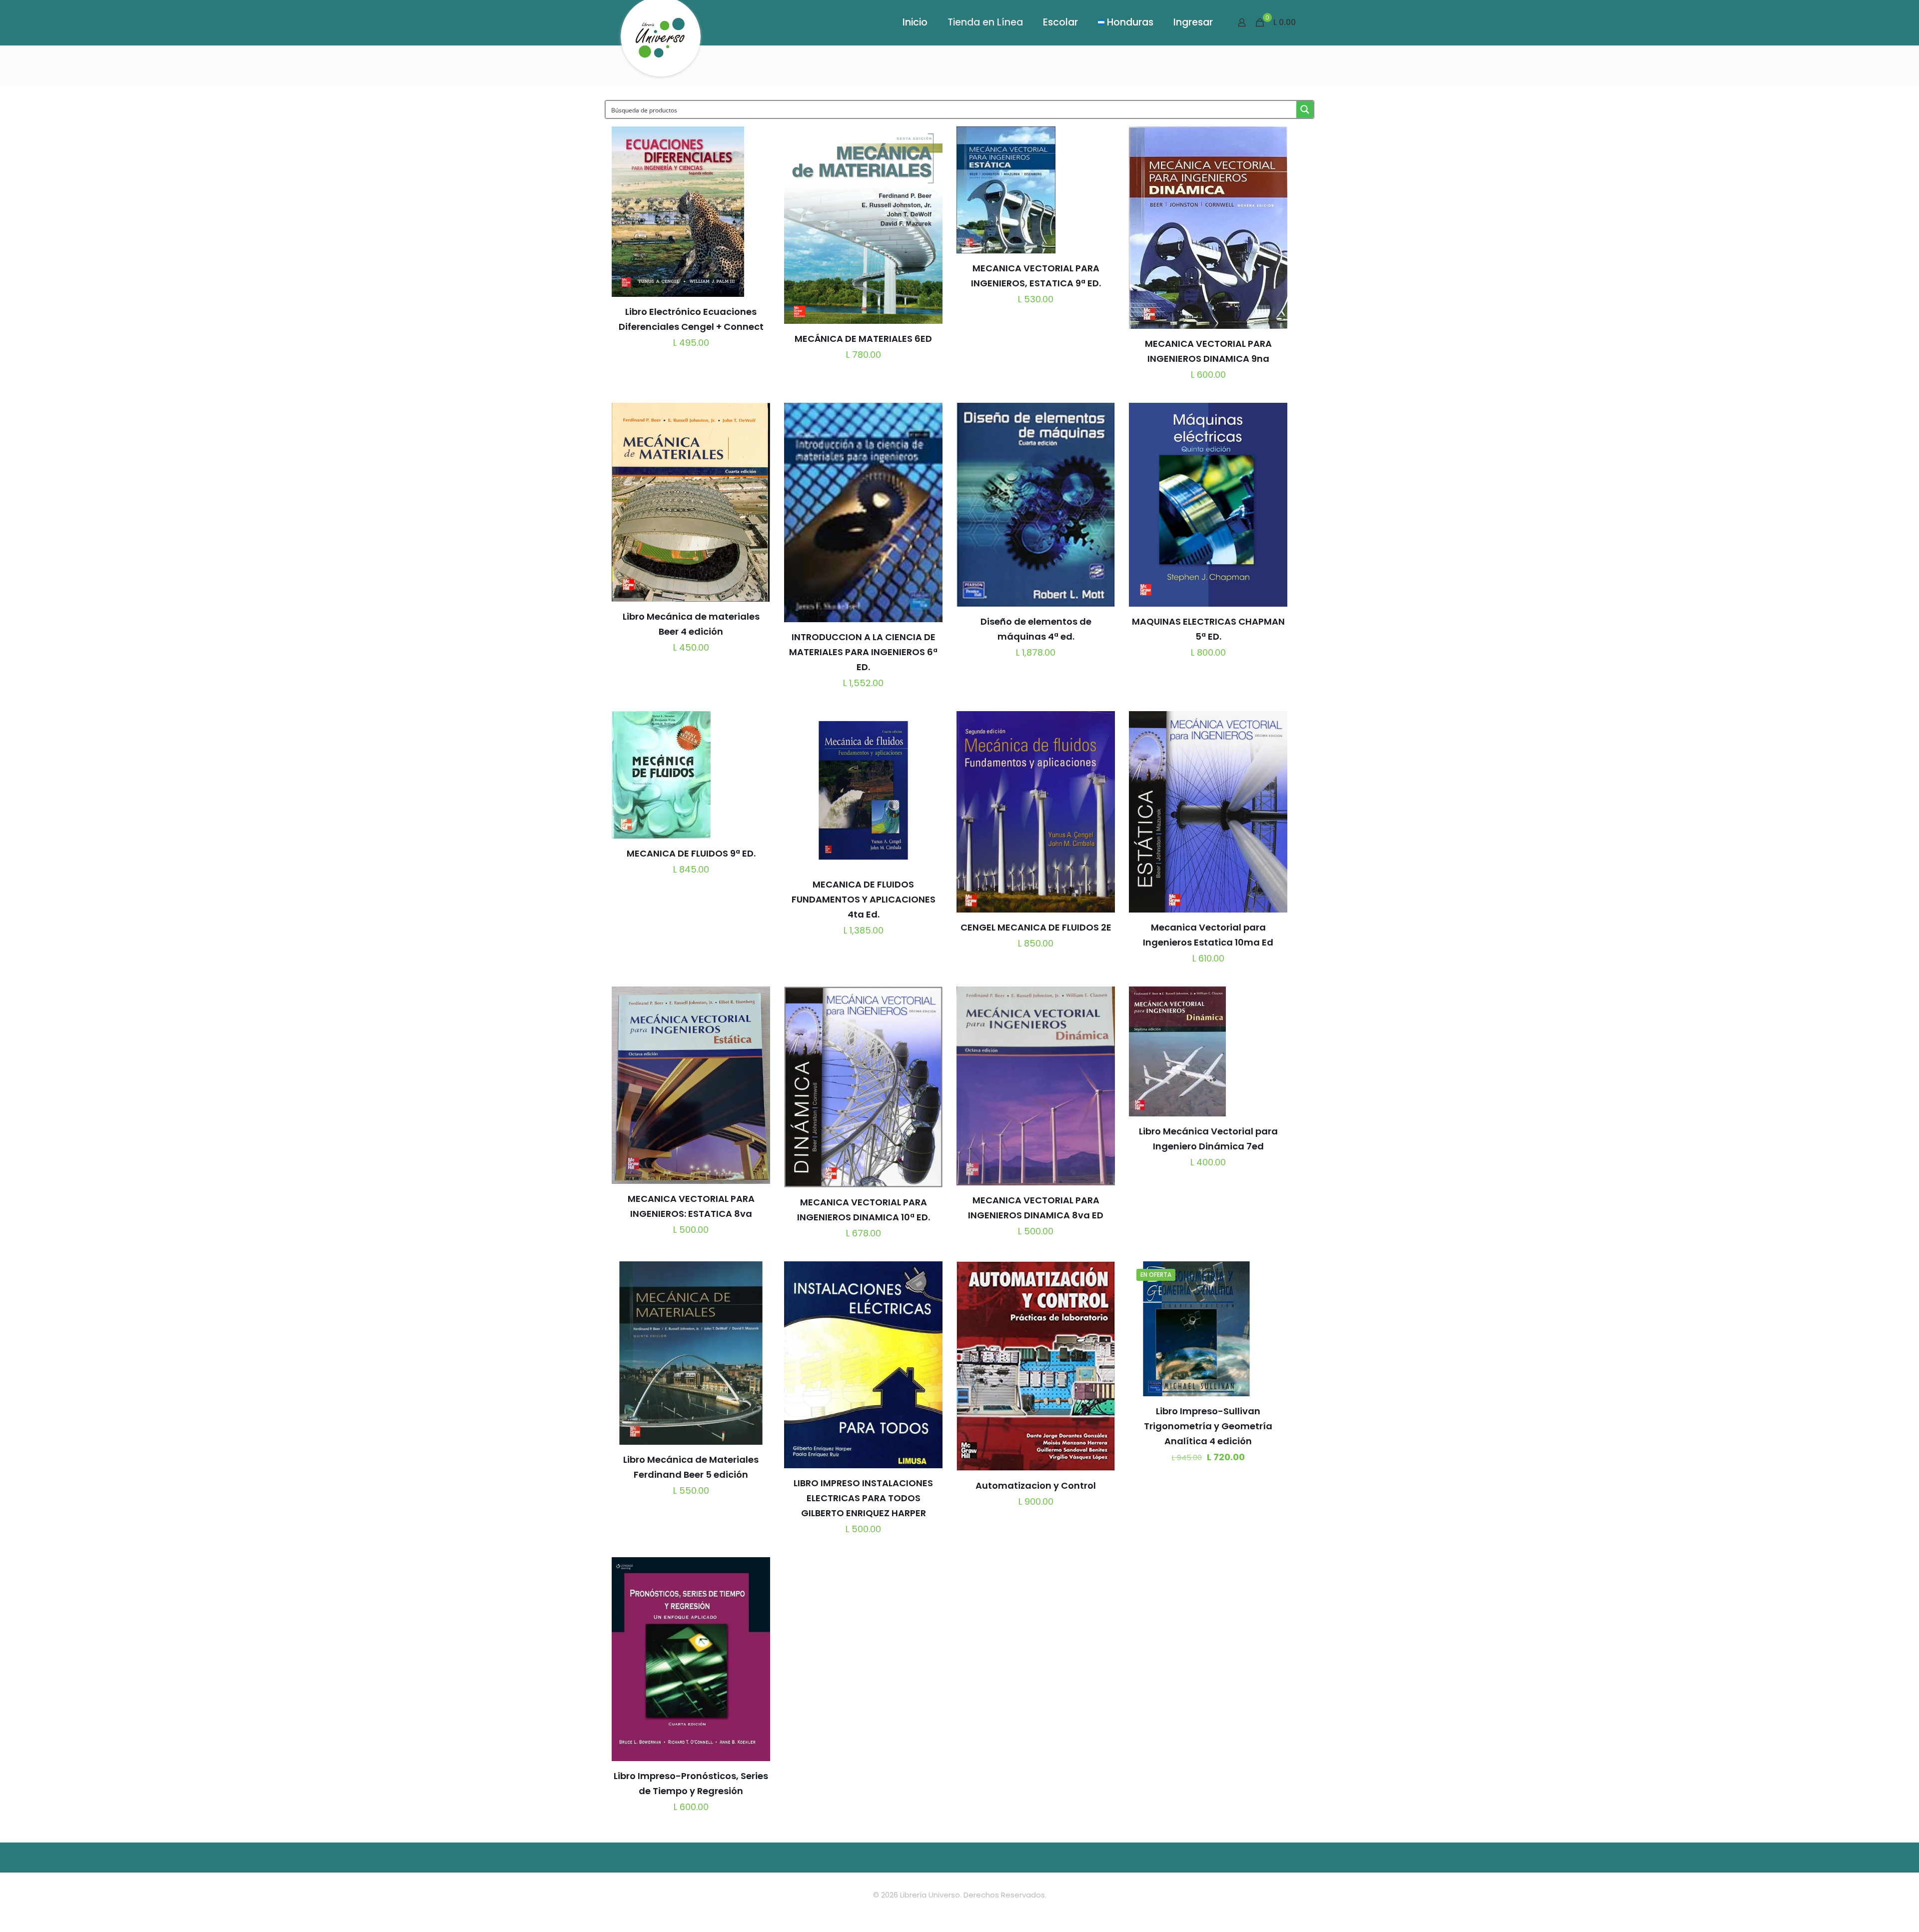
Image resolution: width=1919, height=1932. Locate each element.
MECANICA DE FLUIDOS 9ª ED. (691, 853)
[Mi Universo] (661, 42)
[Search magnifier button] (1305, 109)
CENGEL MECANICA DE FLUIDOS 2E (1036, 927)
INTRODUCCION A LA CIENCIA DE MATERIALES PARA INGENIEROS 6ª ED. (863, 652)
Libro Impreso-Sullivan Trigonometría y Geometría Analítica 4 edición (1208, 1426)
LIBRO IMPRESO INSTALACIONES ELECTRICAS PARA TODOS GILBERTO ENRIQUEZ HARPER (863, 1498)
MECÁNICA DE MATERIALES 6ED (863, 339)
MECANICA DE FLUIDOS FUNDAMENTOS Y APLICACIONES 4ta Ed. (864, 899)
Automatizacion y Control (1036, 1485)
